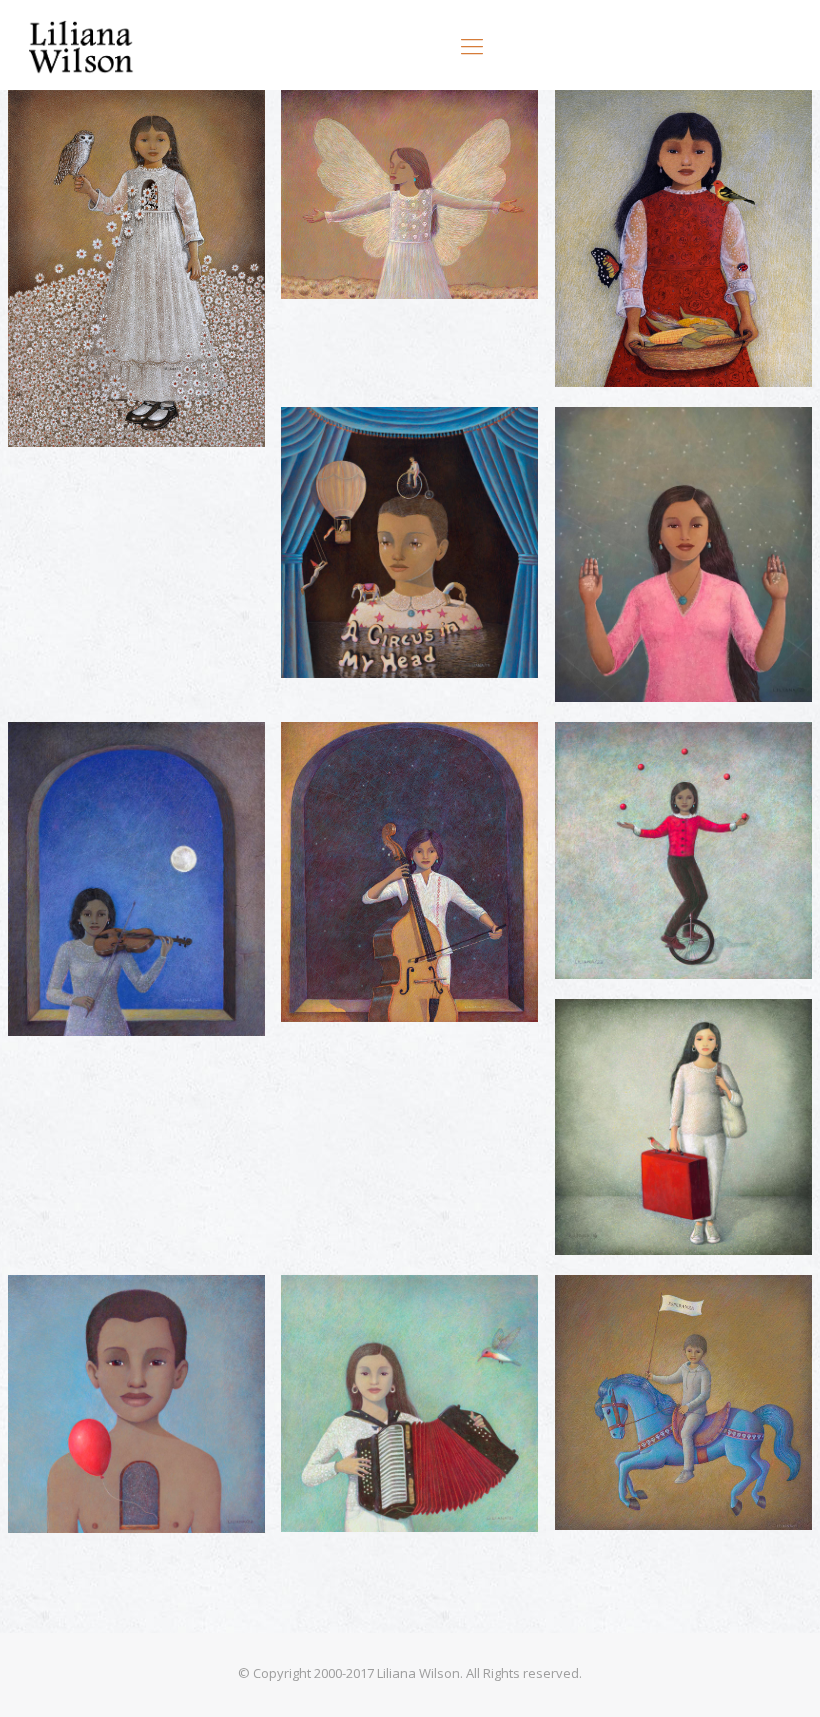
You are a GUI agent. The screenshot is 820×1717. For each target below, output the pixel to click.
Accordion (354, 1311)
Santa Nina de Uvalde (407, 126)
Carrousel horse (656, 1311)
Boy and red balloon (128, 1311)
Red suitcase (638, 1034)
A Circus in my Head (400, 442)
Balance (616, 757)
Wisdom (72, 126)
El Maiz (612, 126)
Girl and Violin (100, 757)
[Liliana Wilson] (82, 45)
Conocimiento (645, 442)
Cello (329, 757)
